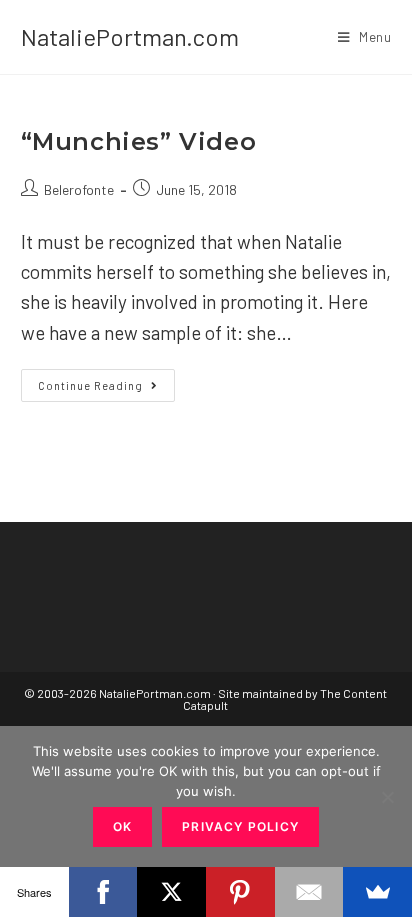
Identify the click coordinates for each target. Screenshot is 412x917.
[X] (171, 892)
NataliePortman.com (130, 36)
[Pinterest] (240, 892)
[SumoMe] (377, 892)
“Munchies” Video (139, 141)
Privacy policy (240, 826)
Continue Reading (106, 389)
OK (122, 826)
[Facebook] (103, 892)
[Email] (309, 892)
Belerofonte (79, 189)
